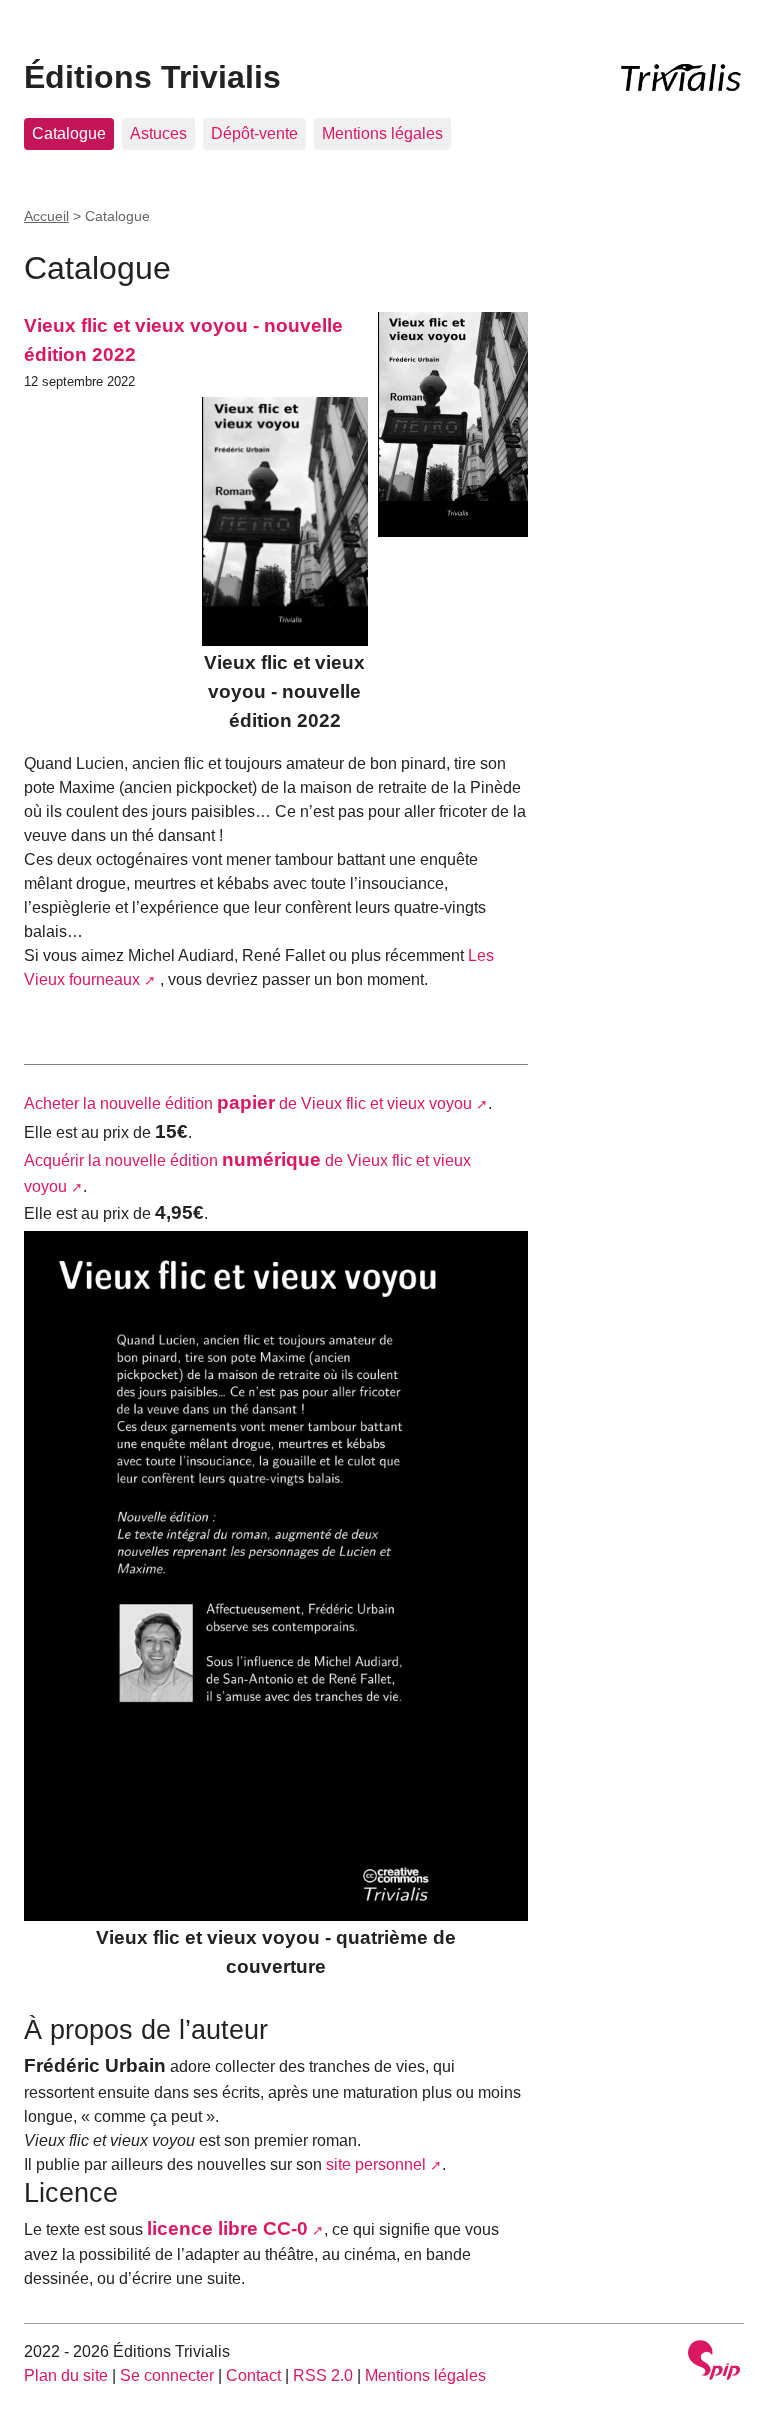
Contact (253, 2375)
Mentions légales (382, 133)
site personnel (376, 2164)
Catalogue (69, 133)
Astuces (158, 133)
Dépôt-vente (254, 133)
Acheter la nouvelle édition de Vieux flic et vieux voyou (248, 1103)
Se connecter (167, 2375)
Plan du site (66, 2375)
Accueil (46, 216)
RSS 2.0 (323, 2375)
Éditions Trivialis (152, 77)
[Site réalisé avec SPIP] (714, 2362)
